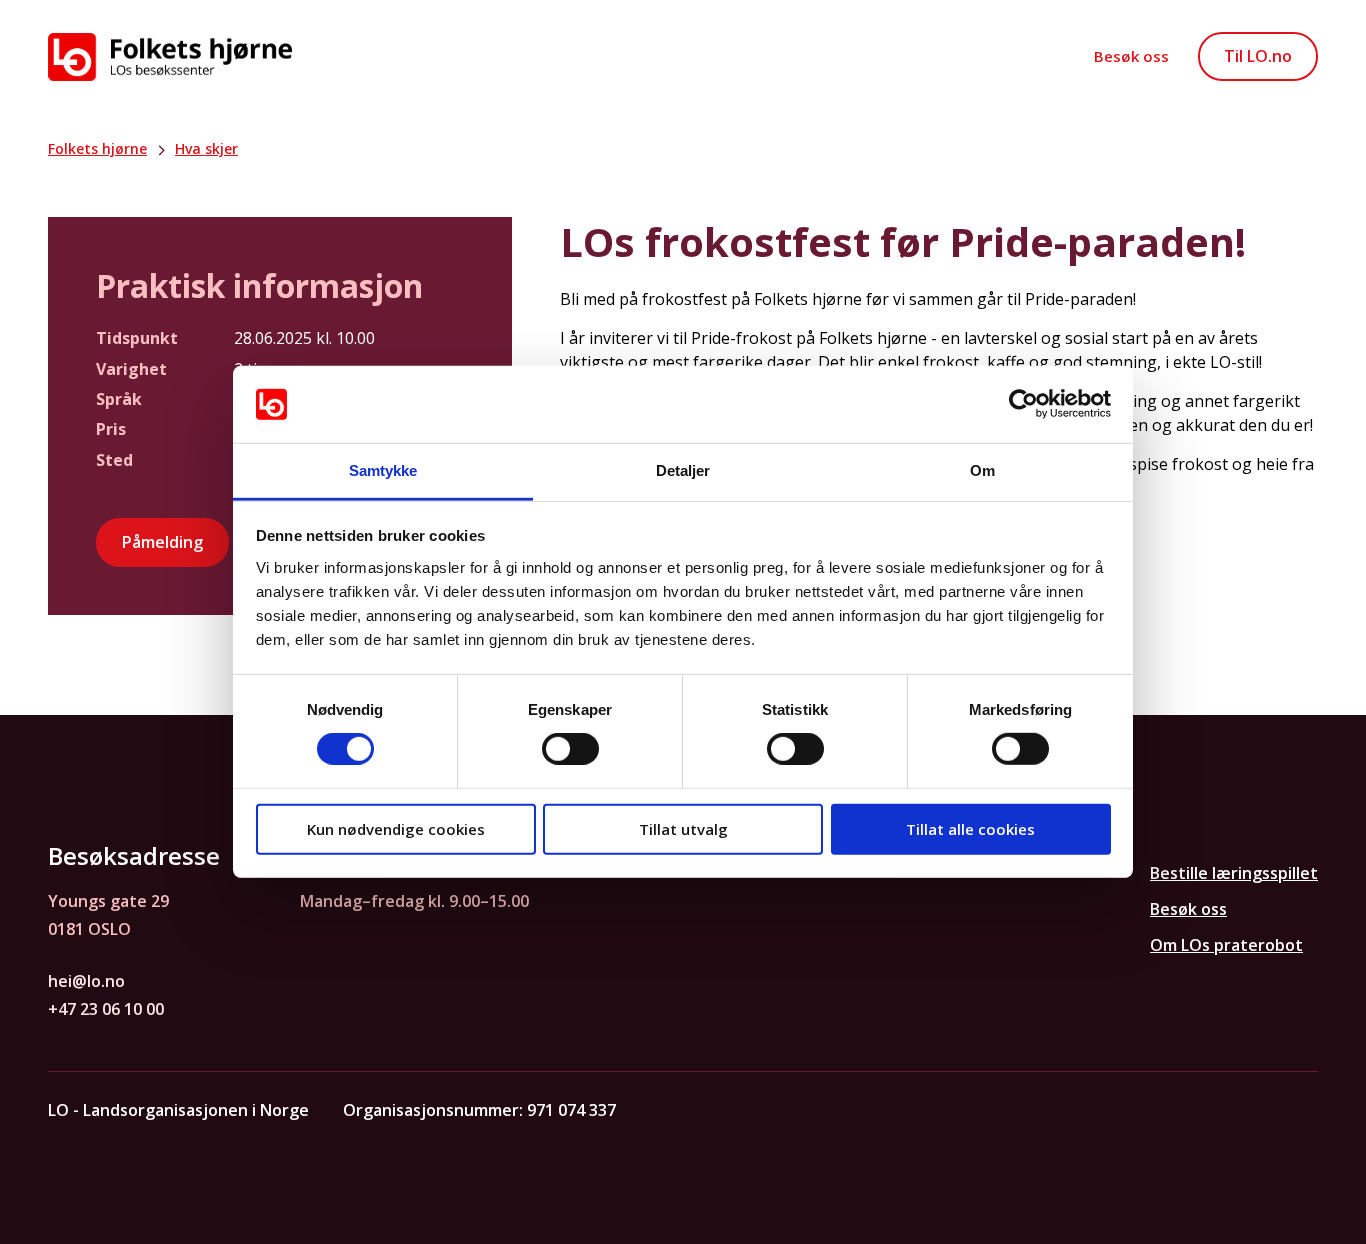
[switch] (570, 749)
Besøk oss (1131, 56)
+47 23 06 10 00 (106, 1009)
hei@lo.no (86, 981)
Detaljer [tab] (683, 470)
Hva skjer (206, 148)
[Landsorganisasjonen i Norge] (170, 57)
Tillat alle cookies (970, 828)
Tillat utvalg (683, 828)
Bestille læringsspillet (1234, 873)
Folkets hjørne (97, 148)
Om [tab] (982, 470)
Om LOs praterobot (1226, 945)
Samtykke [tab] (383, 470)
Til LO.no (1258, 56)
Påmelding (162, 542)
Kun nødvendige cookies (396, 828)
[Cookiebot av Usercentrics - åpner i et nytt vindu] (1023, 404)
